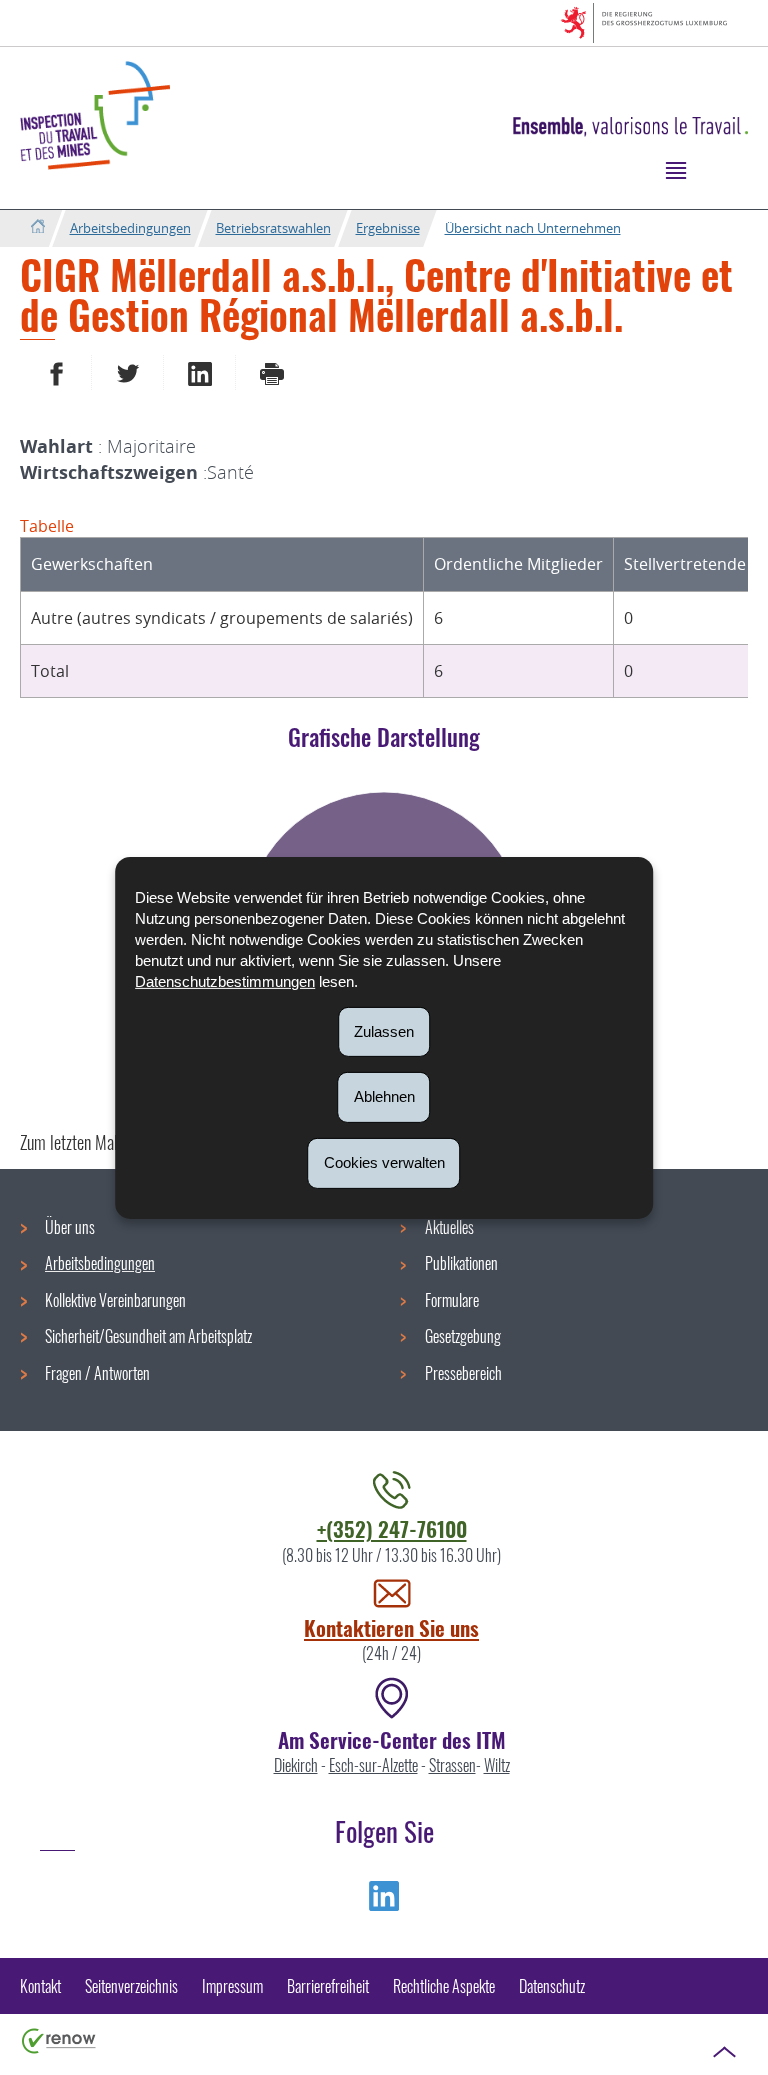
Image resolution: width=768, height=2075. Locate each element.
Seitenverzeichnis (131, 1986)
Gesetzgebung (463, 1336)
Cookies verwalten (384, 1162)
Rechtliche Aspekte (444, 1986)
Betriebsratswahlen (273, 228)
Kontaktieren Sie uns (391, 1627)
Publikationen (461, 1263)
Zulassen (384, 1030)
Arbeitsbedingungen (130, 228)
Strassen (452, 1765)
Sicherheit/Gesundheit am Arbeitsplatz (148, 1336)
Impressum (232, 1986)
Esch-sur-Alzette (373, 1765)
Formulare (452, 1300)
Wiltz (497, 1765)
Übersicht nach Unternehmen (533, 228)
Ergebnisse (388, 228)
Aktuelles (449, 1227)
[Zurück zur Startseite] (37, 227)
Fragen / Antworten (97, 1373)
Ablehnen (384, 1096)
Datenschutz (552, 1986)
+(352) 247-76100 (392, 1528)
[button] (675, 169)
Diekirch (296, 1765)
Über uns (70, 1227)
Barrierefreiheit (328, 1986)
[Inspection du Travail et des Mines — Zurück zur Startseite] (95, 115)
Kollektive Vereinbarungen (115, 1300)
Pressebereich (463, 1373)
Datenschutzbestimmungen (225, 980)
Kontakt (40, 1986)
